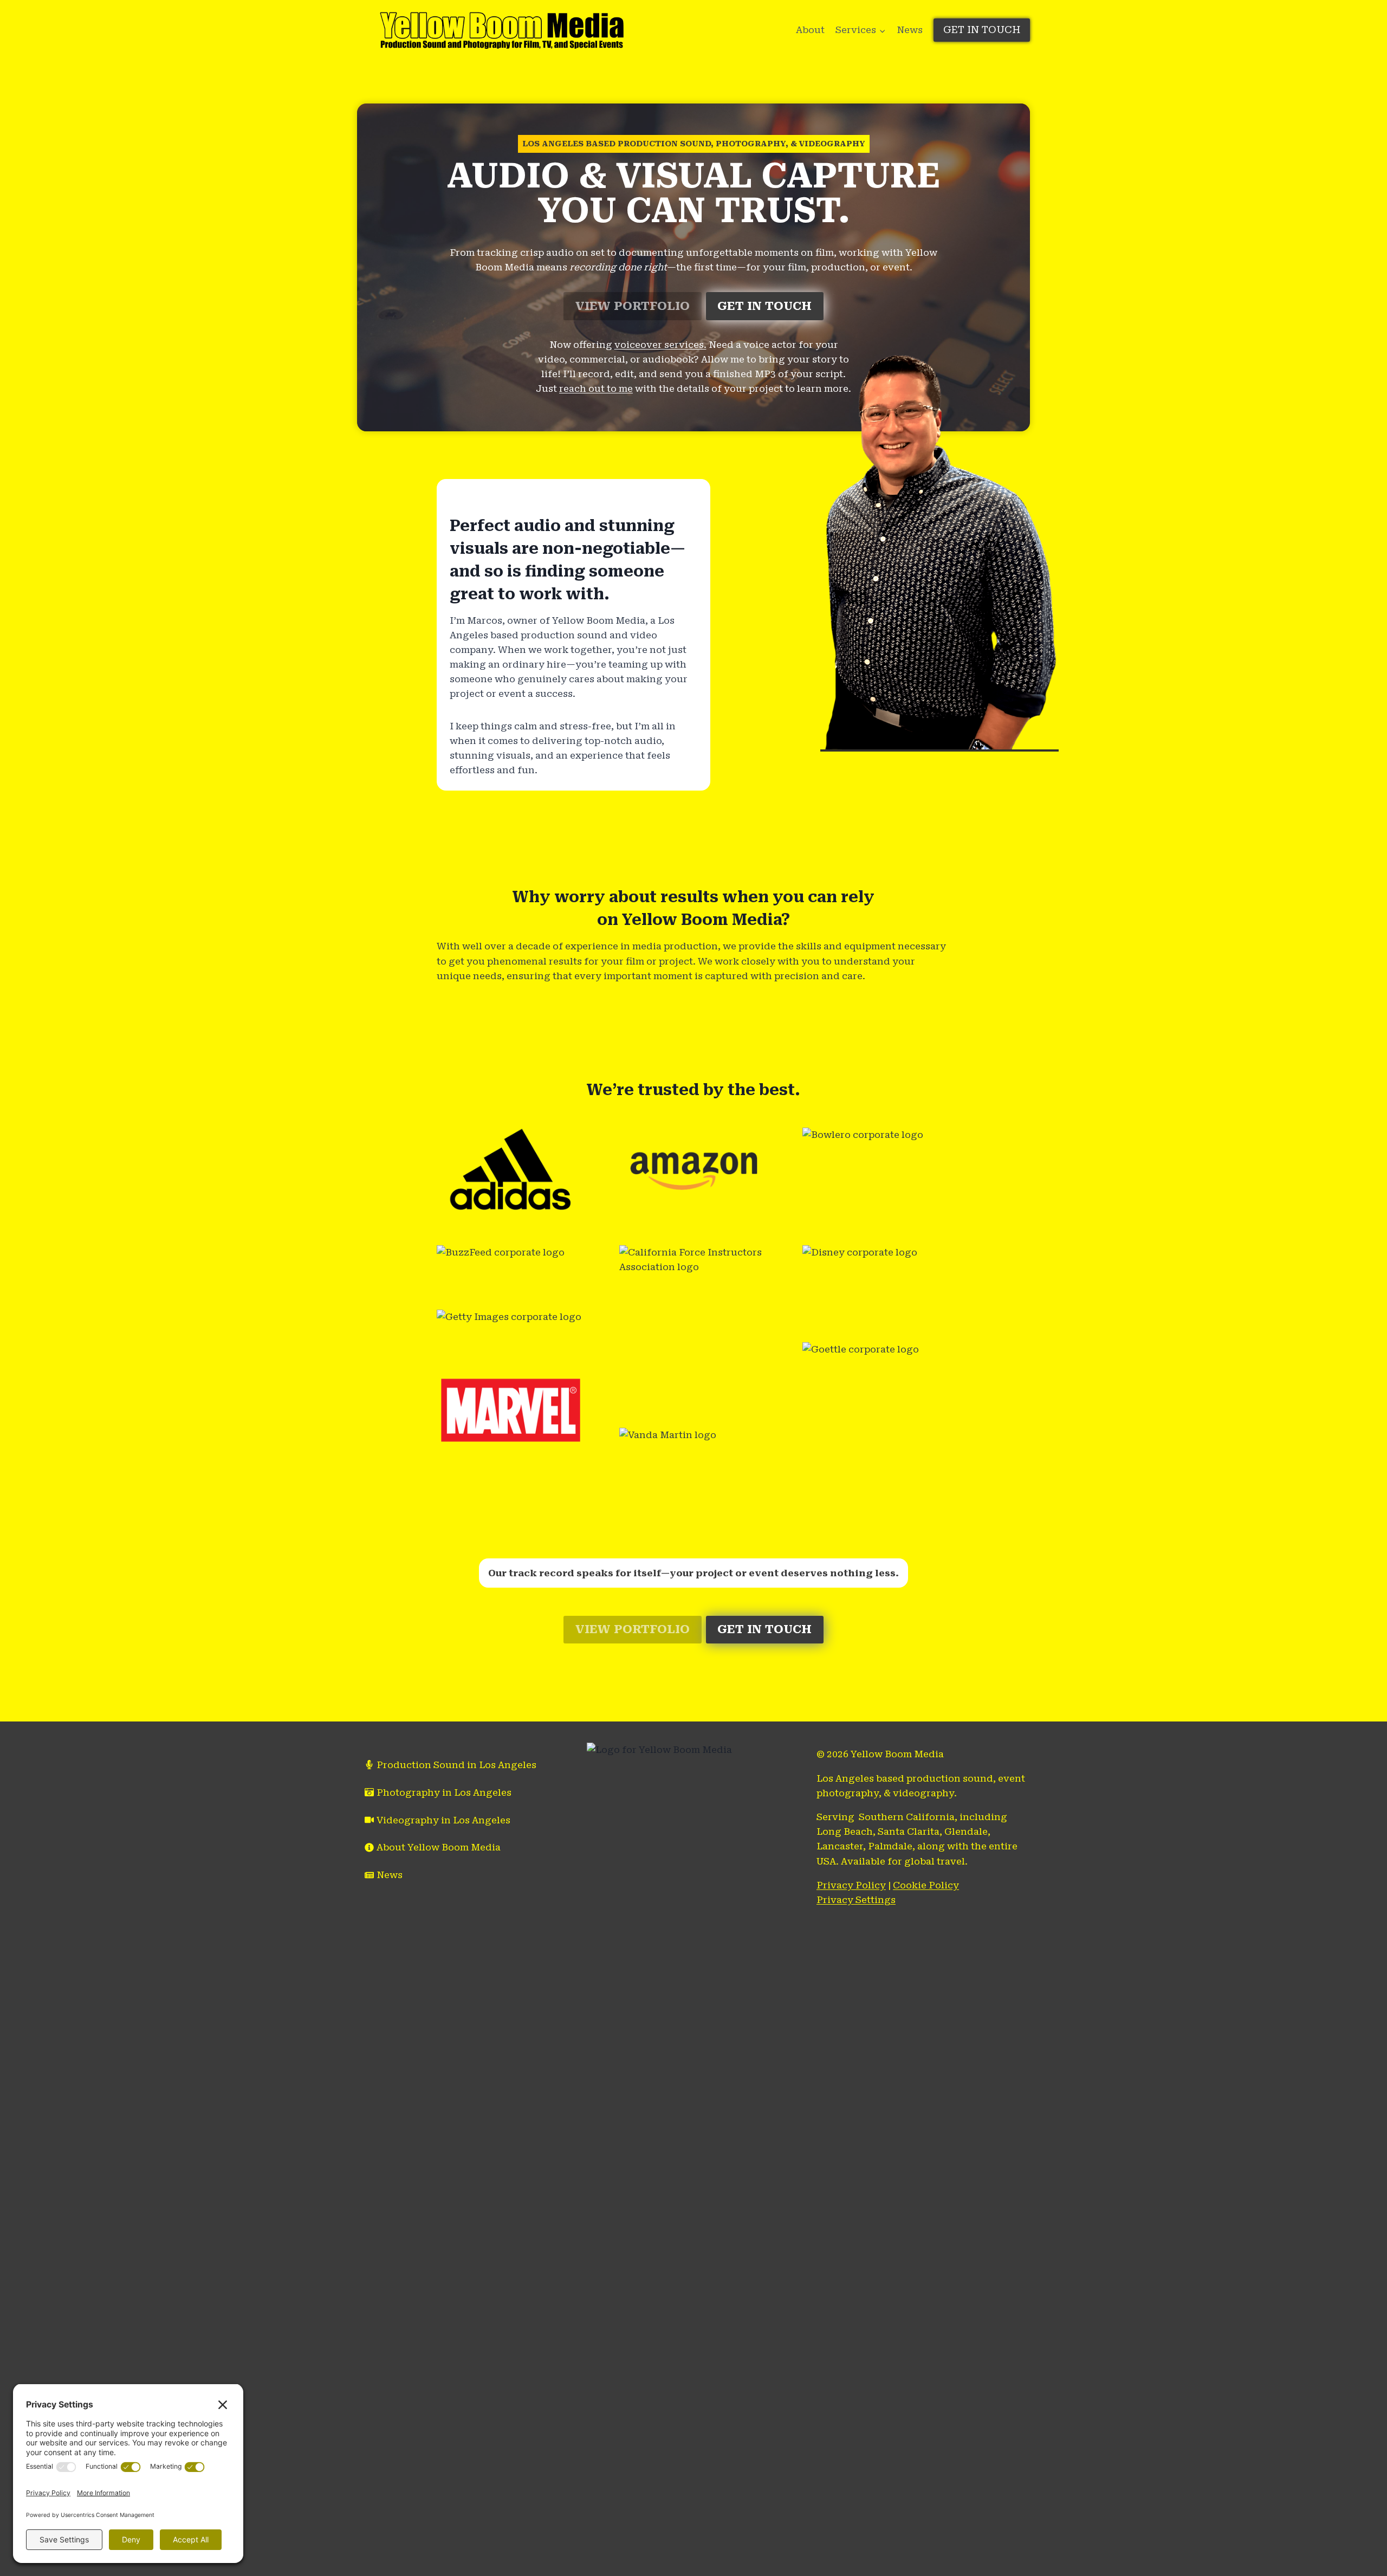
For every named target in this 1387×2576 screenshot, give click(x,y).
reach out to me (596, 389)
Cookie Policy (926, 1885)
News (910, 30)
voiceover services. (660, 345)
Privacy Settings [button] (856, 1900)
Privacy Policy (851, 1885)
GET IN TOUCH (982, 30)
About (810, 30)
